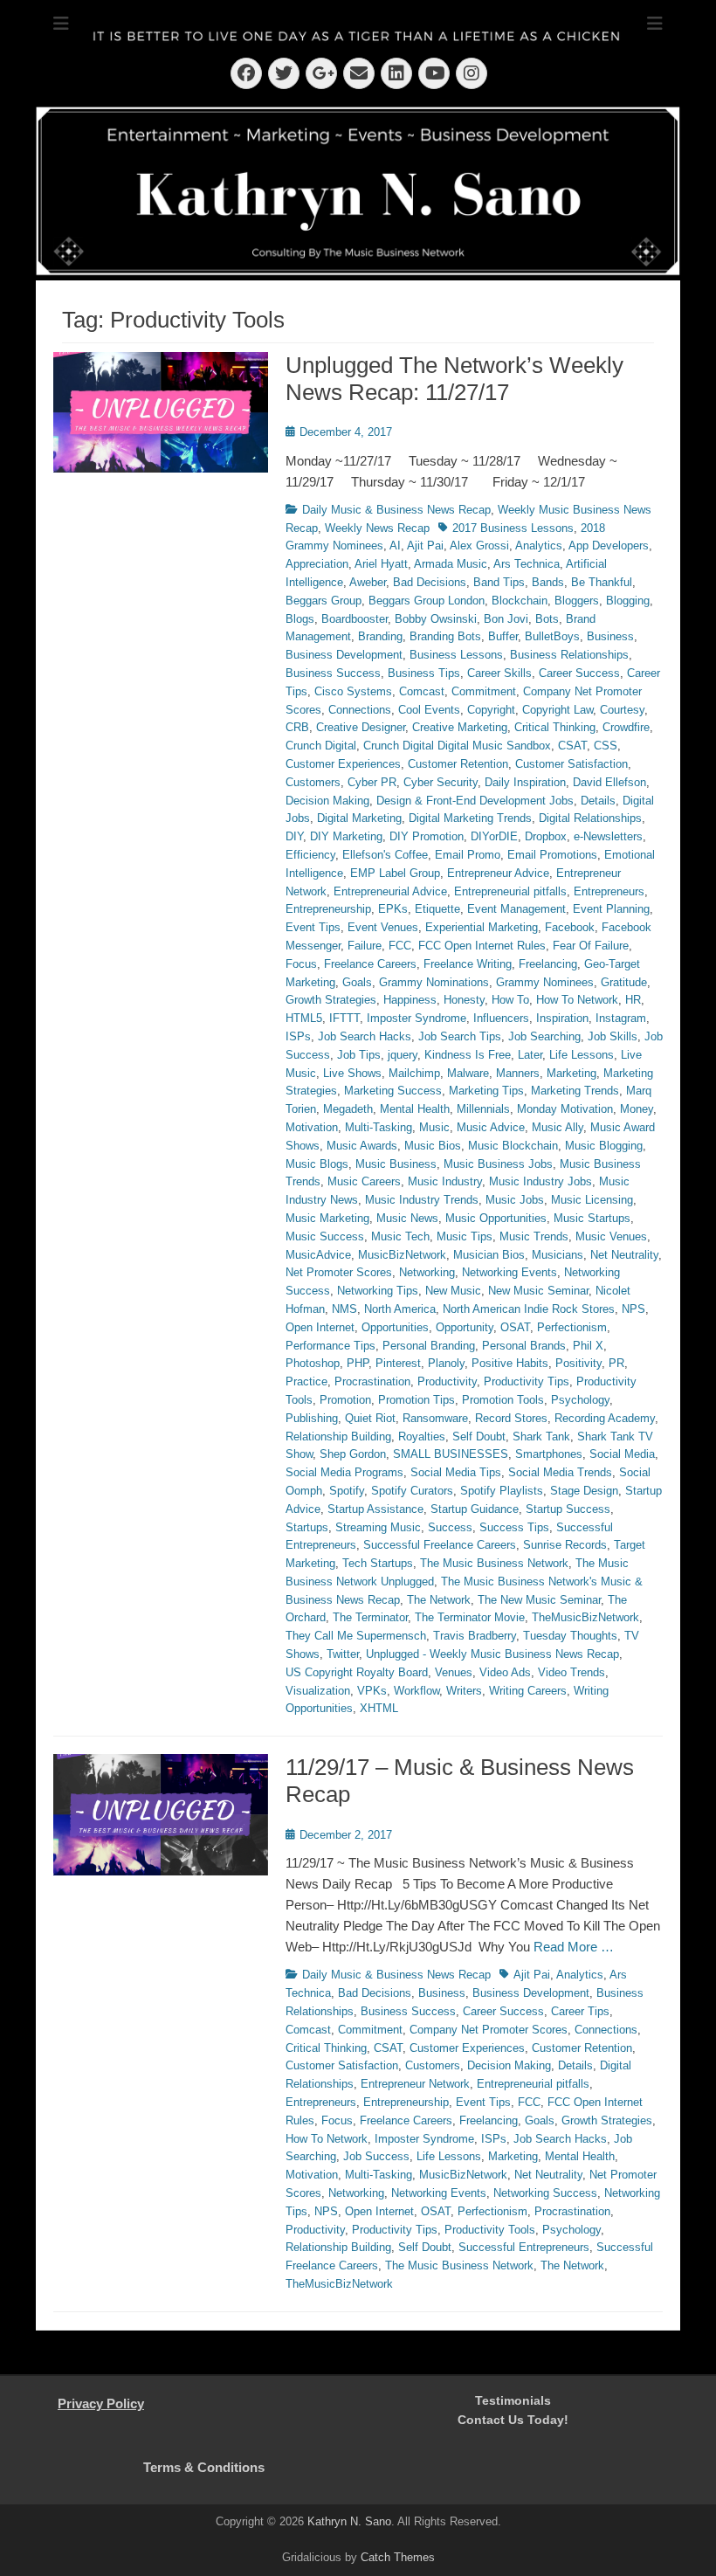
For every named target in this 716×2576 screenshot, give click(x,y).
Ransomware (435, 1418)
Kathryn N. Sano (349, 2521)
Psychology (580, 1400)
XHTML (379, 1708)
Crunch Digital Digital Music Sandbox (457, 746)
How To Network (577, 1000)
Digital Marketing (359, 818)
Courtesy (622, 710)
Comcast (422, 691)
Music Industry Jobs (540, 1181)
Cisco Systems (353, 691)
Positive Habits (510, 1363)
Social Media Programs (344, 1472)
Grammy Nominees (545, 982)
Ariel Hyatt (381, 564)
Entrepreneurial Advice (390, 891)
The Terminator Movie (470, 1617)
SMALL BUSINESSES (451, 1454)
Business (610, 636)
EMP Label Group (395, 873)
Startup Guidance (475, 1509)
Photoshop (313, 1363)
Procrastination (372, 1381)
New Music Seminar (538, 1291)
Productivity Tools (490, 2230)
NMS (344, 1309)
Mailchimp (414, 1073)
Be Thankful (602, 582)
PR (616, 1363)
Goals (357, 982)
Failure (365, 946)
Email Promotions (552, 855)
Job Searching (544, 1036)
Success (450, 1527)
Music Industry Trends (422, 1200)
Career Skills (499, 673)
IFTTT (344, 1018)
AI (395, 546)
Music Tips (465, 1236)
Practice (306, 1381)
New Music (453, 1291)
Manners (518, 1073)
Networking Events (509, 1272)
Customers (313, 782)
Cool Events (429, 710)
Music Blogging (604, 1146)
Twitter (343, 1654)
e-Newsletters (608, 836)
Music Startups (592, 1218)
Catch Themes (398, 2557)
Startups (307, 1527)
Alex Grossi (479, 546)
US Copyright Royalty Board (357, 1672)
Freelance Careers (370, 964)
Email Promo (468, 855)
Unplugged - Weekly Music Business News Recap (492, 1654)
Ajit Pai (425, 546)
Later (530, 1055)
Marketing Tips (486, 1091)
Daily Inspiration (525, 782)
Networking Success (545, 2193)
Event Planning (611, 909)
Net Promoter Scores (339, 1272)
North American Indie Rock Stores (529, 1309)
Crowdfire (626, 727)
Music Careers (364, 1181)
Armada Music (451, 564)
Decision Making (327, 801)
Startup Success (568, 1509)
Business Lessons (456, 655)
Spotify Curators (412, 1491)
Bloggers (577, 601)
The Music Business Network (494, 1563)
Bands (548, 582)
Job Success (376, 2156)
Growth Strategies (331, 1000)
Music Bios (433, 1146)
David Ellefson (609, 782)
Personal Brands (524, 1346)
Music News (407, 1218)
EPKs (393, 909)
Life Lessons (582, 1055)
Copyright (491, 710)
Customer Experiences (343, 764)
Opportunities (395, 1327)
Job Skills (613, 1036)
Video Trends (571, 1672)
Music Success (325, 1236)
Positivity (578, 1363)
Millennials (483, 1109)
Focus (301, 964)
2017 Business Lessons (513, 528)
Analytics (539, 546)
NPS (633, 1309)
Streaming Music (378, 1527)
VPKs (372, 1691)
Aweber (368, 582)
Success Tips (514, 1527)
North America (400, 1309)
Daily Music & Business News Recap (396, 510)
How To (510, 1000)
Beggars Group (324, 601)
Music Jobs (515, 1200)
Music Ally (558, 1127)
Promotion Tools (503, 1400)
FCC (400, 946)
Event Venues (383, 927)
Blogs (300, 619)
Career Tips (580, 2011)
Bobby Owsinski (436, 619)
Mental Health (415, 1109)
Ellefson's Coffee (385, 855)
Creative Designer (361, 727)
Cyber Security (441, 782)
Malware (468, 1073)
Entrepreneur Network (415, 2084)
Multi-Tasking (379, 1127)
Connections (360, 710)
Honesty (464, 1000)
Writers (464, 1691)
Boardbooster (355, 619)
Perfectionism (572, 1327)
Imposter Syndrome (417, 1018)
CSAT (572, 746)
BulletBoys (552, 636)
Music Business (396, 1164)
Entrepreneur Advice (498, 873)
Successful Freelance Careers (440, 1545)
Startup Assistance (375, 1509)
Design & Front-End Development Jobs (475, 801)
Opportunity (465, 1327)
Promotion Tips (417, 1400)
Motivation (312, 1127)
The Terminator (370, 1617)
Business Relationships (569, 655)
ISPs (298, 1036)
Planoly (446, 1363)
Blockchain (520, 601)
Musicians (558, 1255)
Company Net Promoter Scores (489, 2030)
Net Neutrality (624, 1255)
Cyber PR (372, 782)
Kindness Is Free (468, 1055)
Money (637, 1109)
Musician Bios (489, 1255)
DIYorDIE (494, 836)
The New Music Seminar (539, 1600)
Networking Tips (378, 1291)
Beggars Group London (427, 601)
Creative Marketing (460, 727)
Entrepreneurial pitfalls (510, 891)
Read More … (574, 1947)
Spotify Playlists (502, 1491)
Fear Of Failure (591, 946)
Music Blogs (317, 1164)
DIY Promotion (427, 836)
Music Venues (611, 1236)
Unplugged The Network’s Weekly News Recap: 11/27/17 (454, 379)
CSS (606, 746)
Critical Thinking (555, 727)
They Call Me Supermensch (356, 1636)
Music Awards (362, 1146)
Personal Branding (429, 1346)
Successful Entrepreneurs (524, 2247)
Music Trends (534, 1236)
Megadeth (348, 1109)
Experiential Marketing (482, 927)
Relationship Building (338, 1436)
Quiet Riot (370, 1418)
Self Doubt (479, 1436)
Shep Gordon (353, 1454)
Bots (547, 619)
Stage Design (584, 1491)
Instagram (621, 1018)
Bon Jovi (506, 619)
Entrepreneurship (328, 909)
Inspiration (562, 1018)
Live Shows (352, 1073)
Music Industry (445, 1181)
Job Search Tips (460, 1036)
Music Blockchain (513, 1146)
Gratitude (624, 982)
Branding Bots (445, 636)
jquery (403, 1055)
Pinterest (398, 1363)
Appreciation (317, 564)
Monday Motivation (565, 1109)
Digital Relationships (590, 818)
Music (434, 1127)
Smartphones (549, 1454)
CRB (297, 727)
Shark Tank (541, 1436)
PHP (358, 1363)
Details (598, 801)
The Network (439, 1600)
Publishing (312, 1418)
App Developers (609, 546)
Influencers (501, 1018)
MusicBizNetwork (402, 1255)
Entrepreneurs (609, 891)
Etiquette (437, 909)
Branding (380, 636)
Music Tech (400, 1236)
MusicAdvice (318, 1255)
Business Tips (424, 673)
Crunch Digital (321, 746)
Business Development (344, 655)
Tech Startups (378, 1563)
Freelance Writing (468, 964)
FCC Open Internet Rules (482, 946)
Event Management (516, 909)
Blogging (628, 601)
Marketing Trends (575, 1091)
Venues (454, 1672)
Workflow (417, 1691)
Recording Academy (605, 1418)
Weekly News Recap (377, 528)
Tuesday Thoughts (570, 1636)
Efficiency (310, 855)
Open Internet (320, 1327)
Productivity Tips (527, 1381)
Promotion (345, 1400)
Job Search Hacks (365, 1036)
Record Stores (511, 1418)
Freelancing (548, 964)
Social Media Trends (560, 1472)
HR (633, 1000)
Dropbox (546, 836)
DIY (294, 836)
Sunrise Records (565, 1545)
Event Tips (313, 927)
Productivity (447, 1381)
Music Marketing (327, 1218)
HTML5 (304, 1018)
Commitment (484, 691)
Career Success (579, 673)
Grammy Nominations (434, 982)
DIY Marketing (346, 836)
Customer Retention (458, 764)
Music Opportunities (496, 1218)
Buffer (503, 636)
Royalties (422, 1436)
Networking (427, 1272)
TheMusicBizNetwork (585, 1617)
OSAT (515, 1327)
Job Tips (359, 1055)
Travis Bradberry (475, 1636)
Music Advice (491, 1127)
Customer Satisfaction (571, 764)
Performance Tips (330, 1346)
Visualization (318, 1691)
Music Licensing (592, 1200)
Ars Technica (527, 564)
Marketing (571, 1073)
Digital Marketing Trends (470, 818)
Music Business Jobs (498, 1164)
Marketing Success (393, 1091)
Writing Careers (528, 1691)
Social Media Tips (456, 1472)
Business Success (333, 673)
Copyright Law (558, 710)
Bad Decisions (430, 582)
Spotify (347, 1491)
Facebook (570, 927)
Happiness (410, 1000)
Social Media (622, 1454)
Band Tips (499, 582)
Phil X (588, 1346)
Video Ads (505, 1672)
